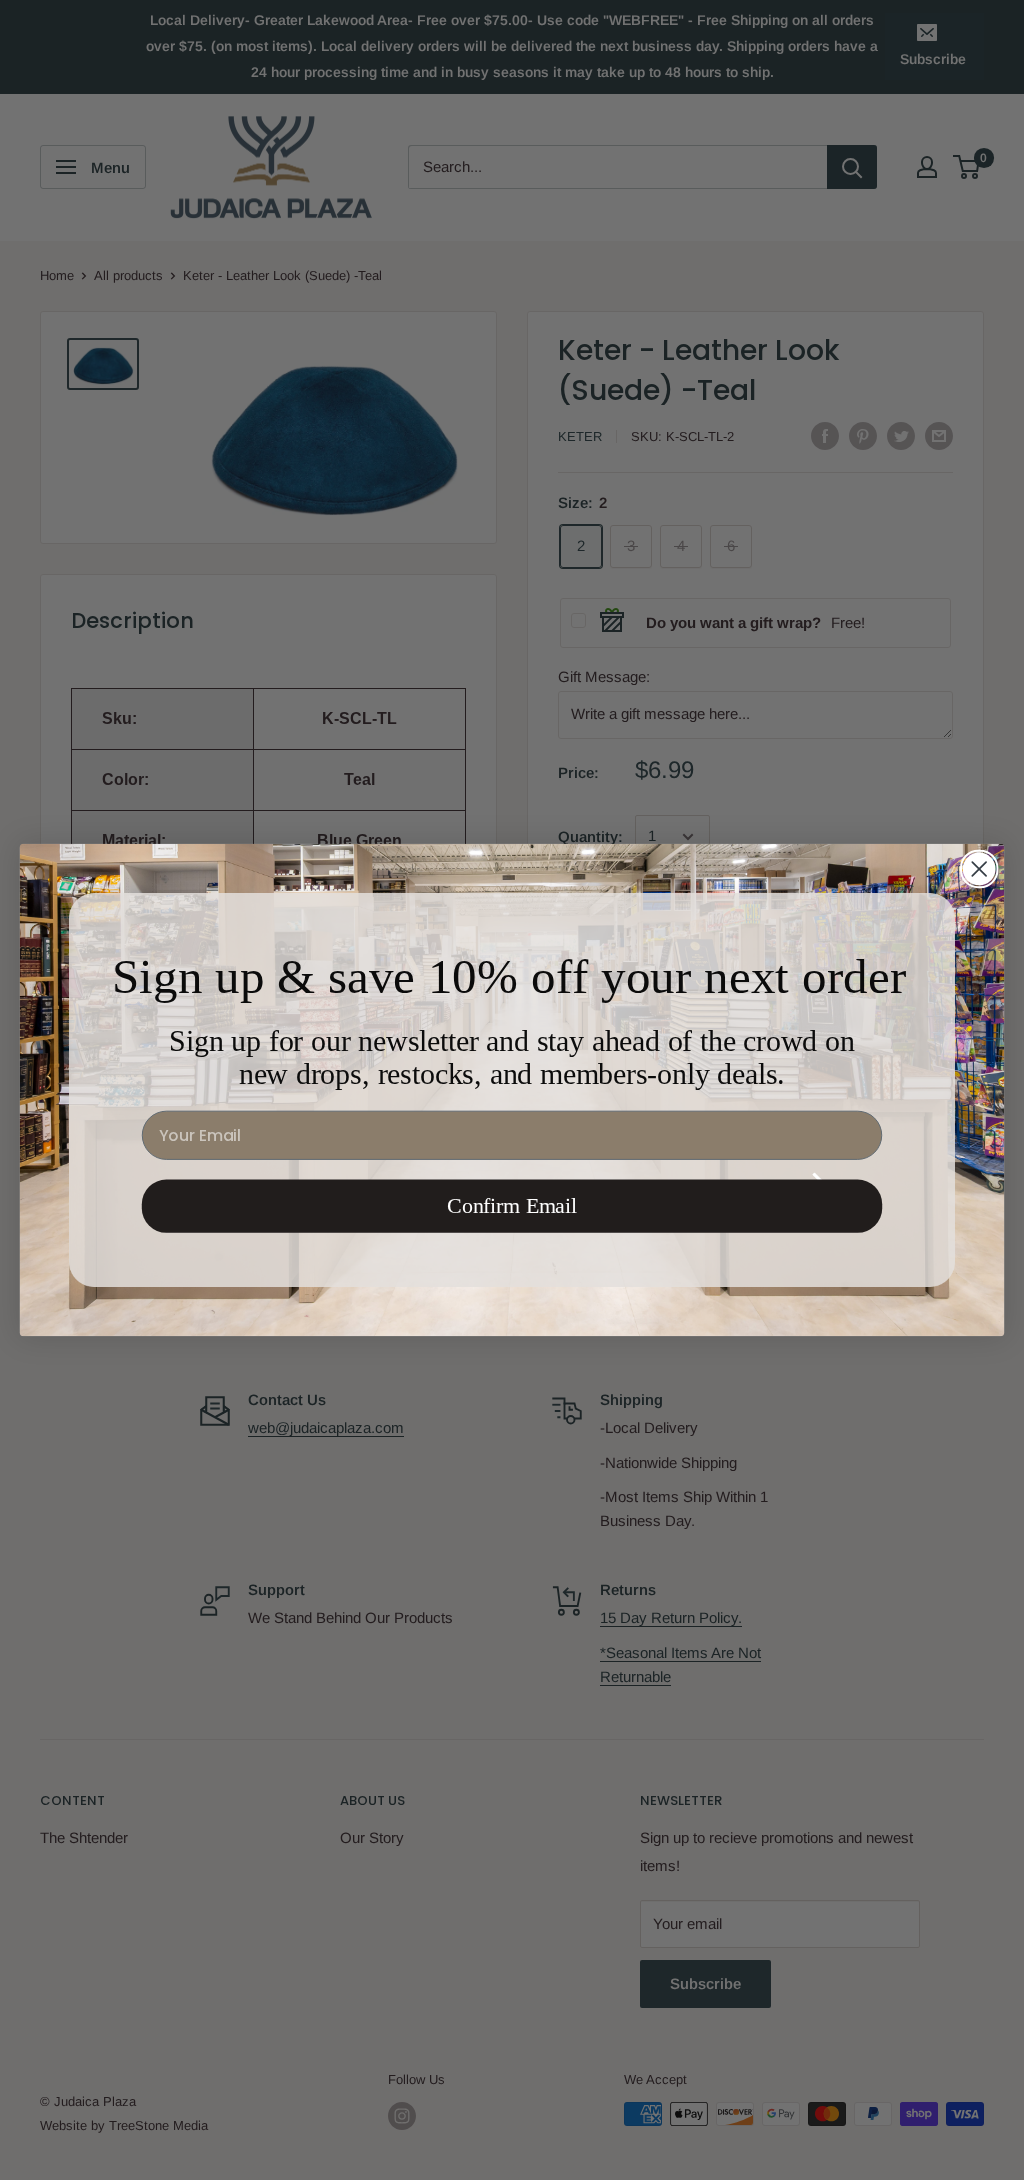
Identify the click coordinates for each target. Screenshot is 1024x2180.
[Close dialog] (979, 869)
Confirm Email (512, 1205)
